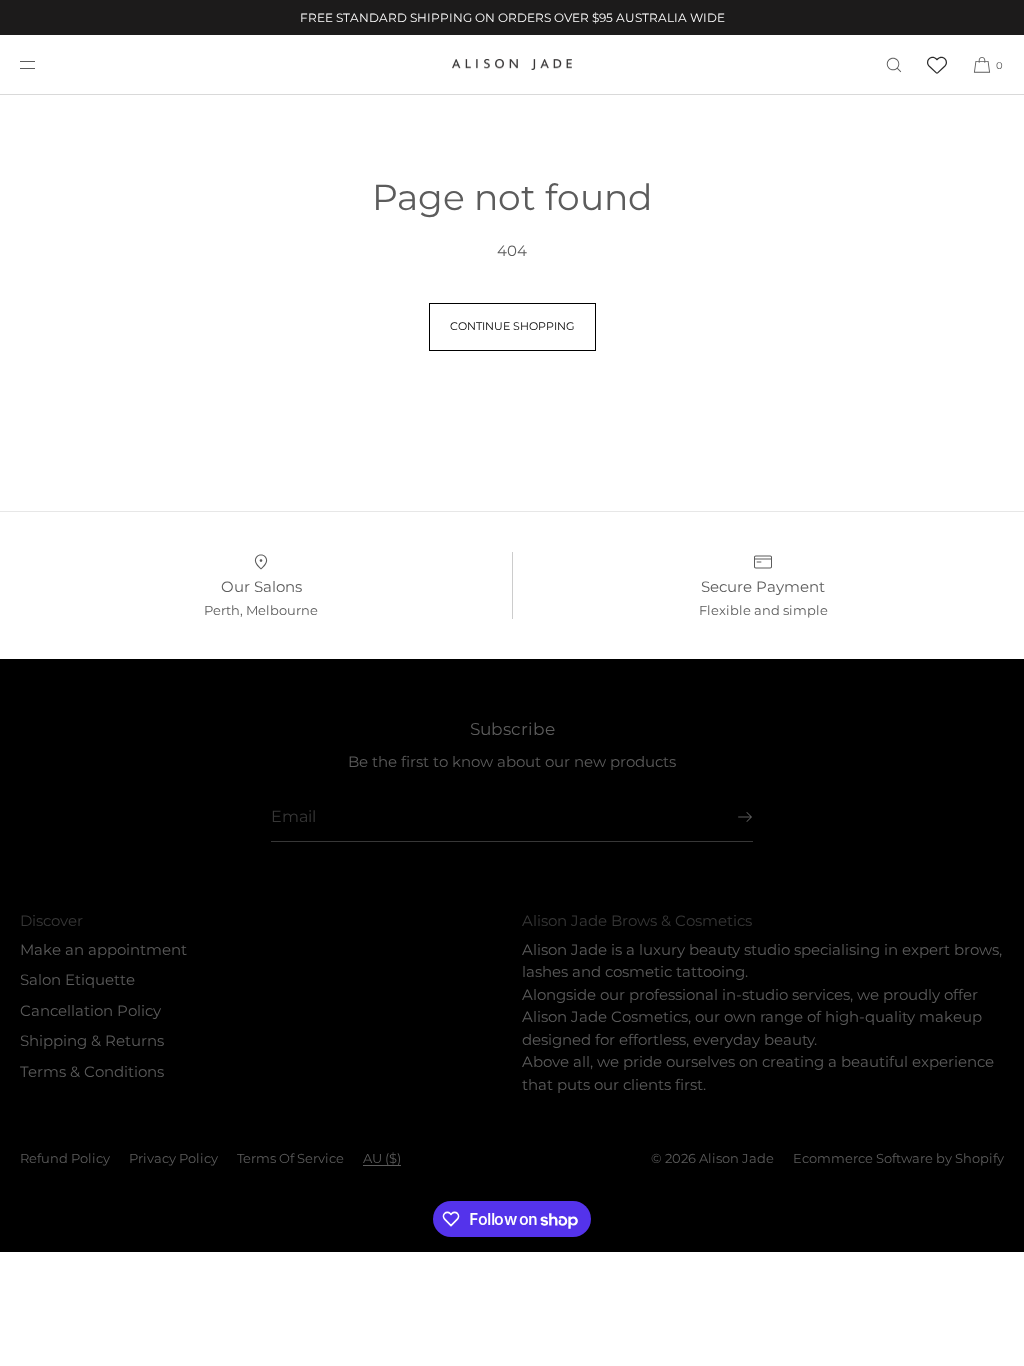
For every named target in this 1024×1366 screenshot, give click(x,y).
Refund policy (65, 1158)
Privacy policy (173, 1158)
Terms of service (290, 1158)
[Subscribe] (728, 817)
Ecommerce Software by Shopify (898, 1158)
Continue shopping (512, 326)
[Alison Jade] (512, 65)
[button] (894, 64)
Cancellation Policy (90, 1010)
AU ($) (382, 1158)
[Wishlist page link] (937, 65)
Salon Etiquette (77, 979)
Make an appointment (103, 949)
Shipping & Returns (92, 1040)
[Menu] (44, 64)
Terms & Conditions (92, 1071)
